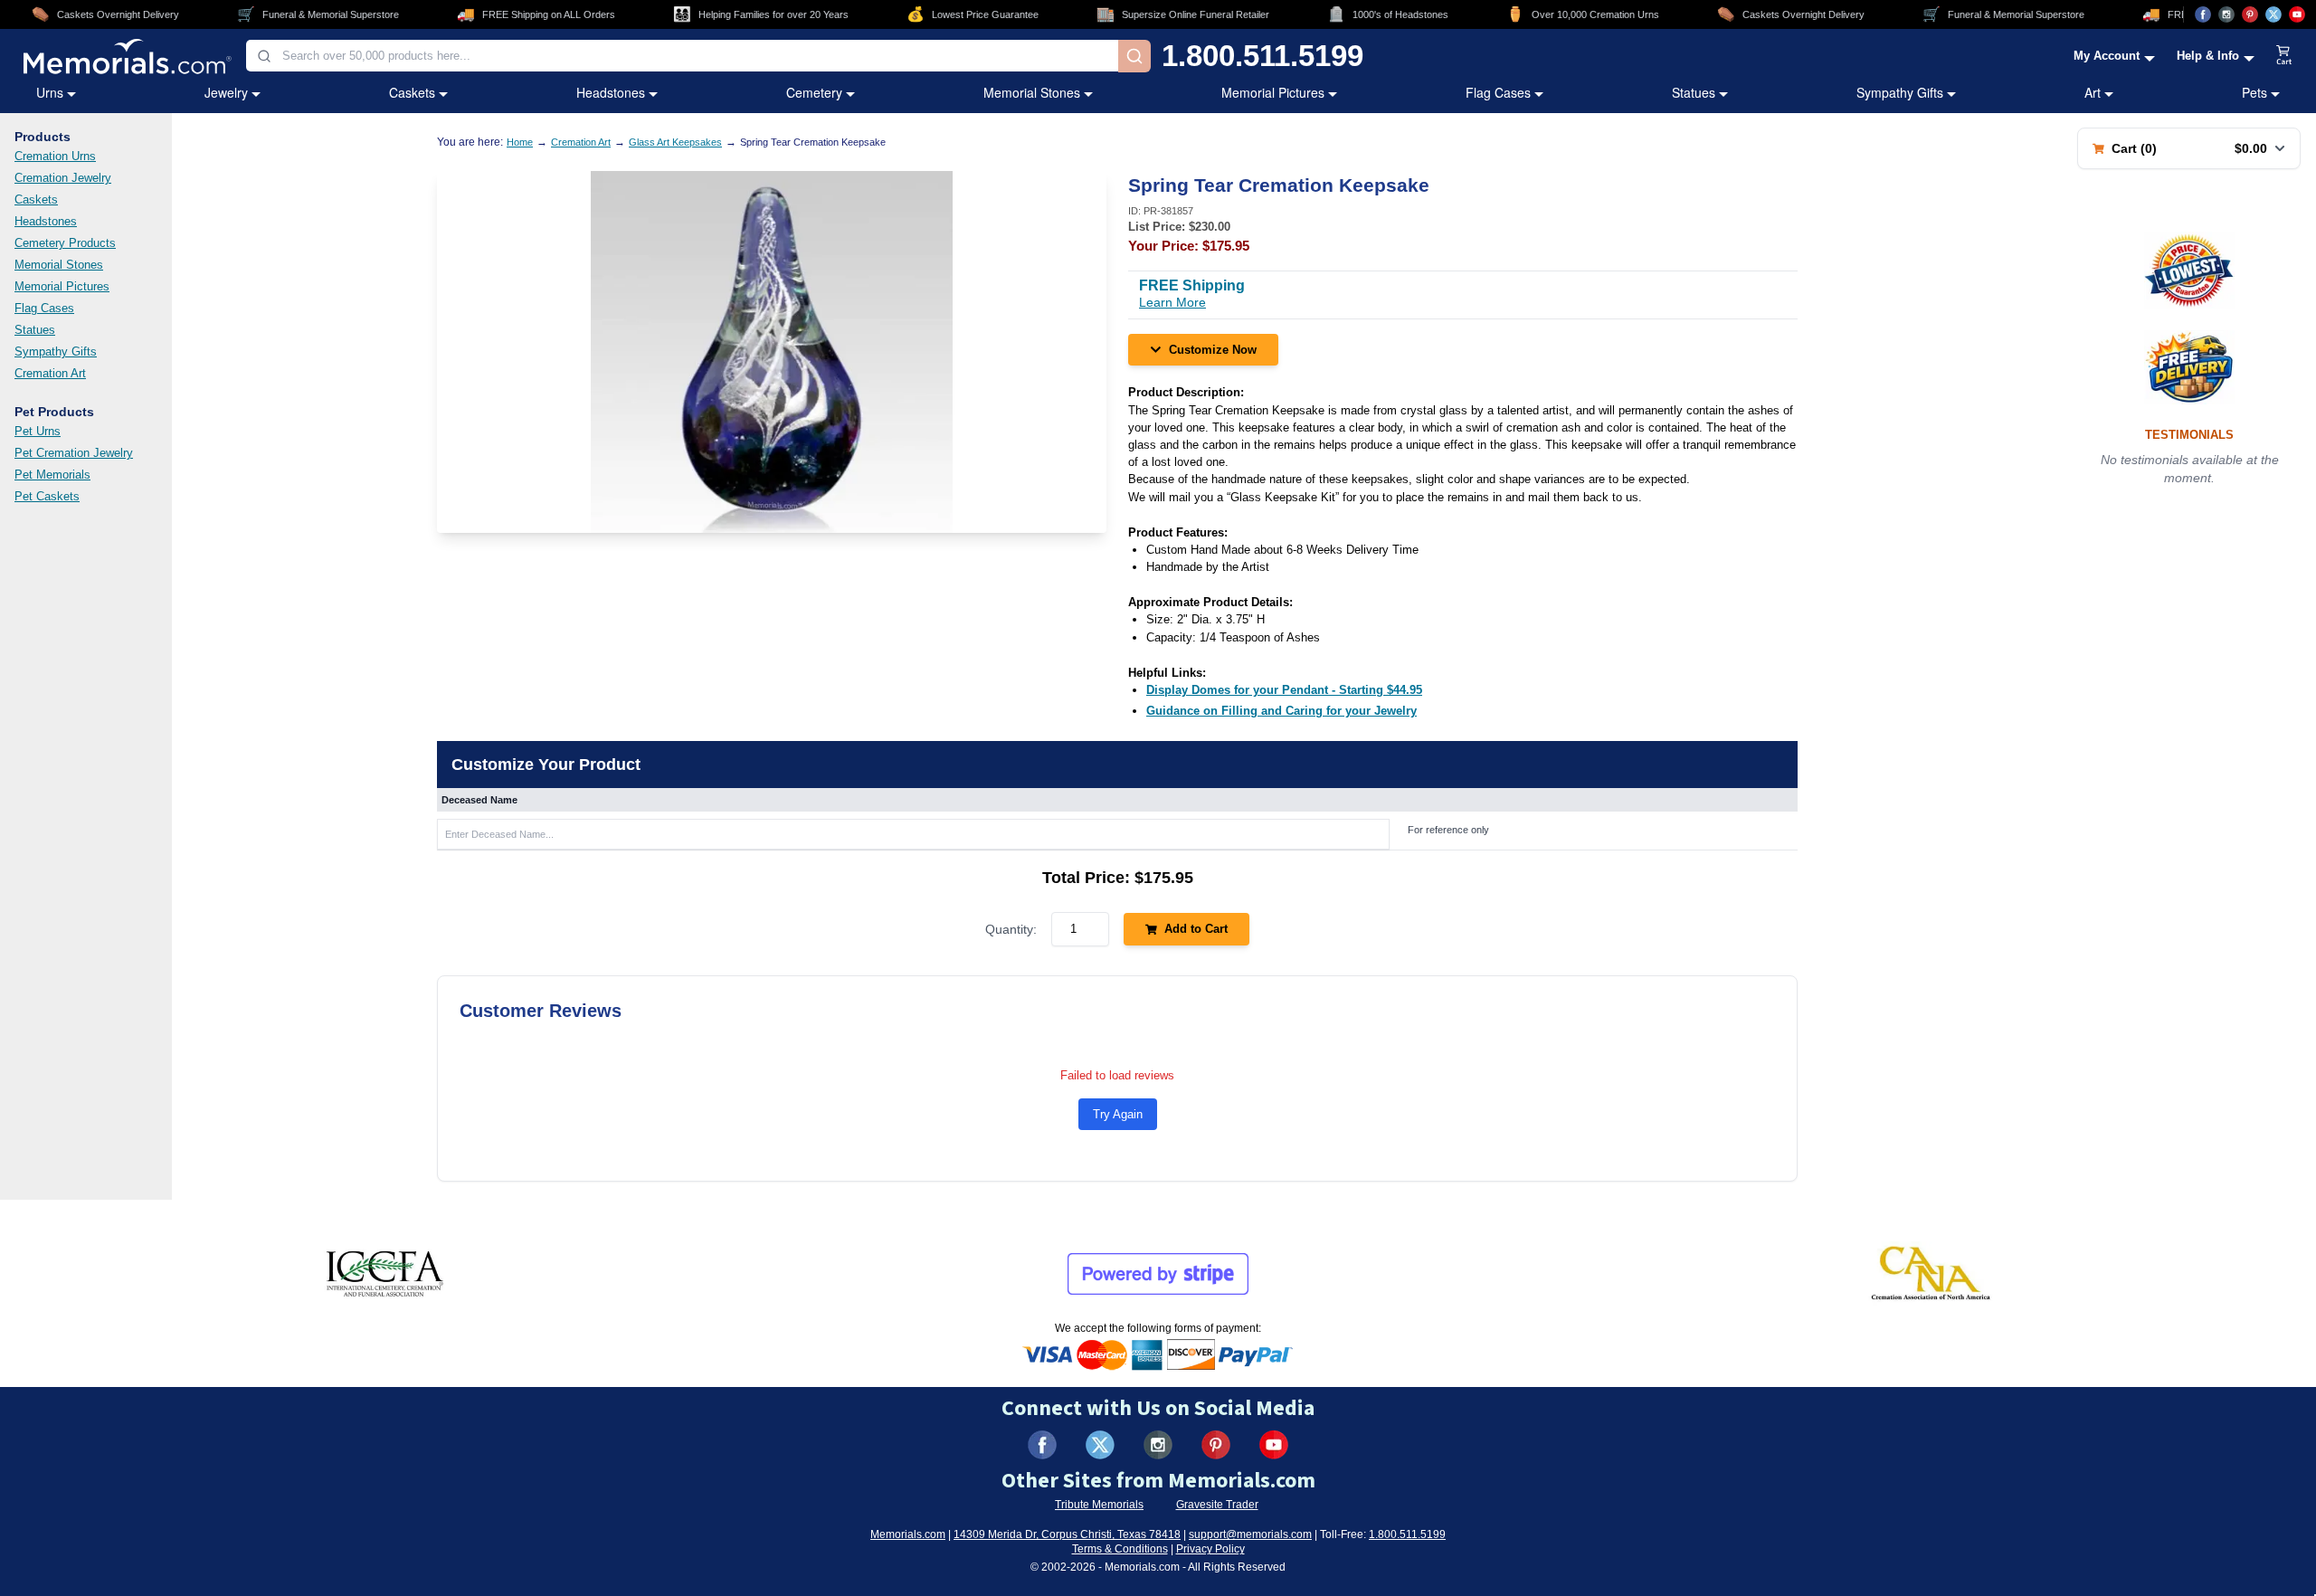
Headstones (611, 92)
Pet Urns (38, 431)
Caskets (412, 92)
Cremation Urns (55, 156)
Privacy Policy (1210, 1549)
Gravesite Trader (1217, 1505)
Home (520, 142)
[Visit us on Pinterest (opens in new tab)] (2250, 14)
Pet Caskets (47, 496)
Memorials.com (908, 1534)
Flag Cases (1498, 92)
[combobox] (682, 56)
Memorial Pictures (1273, 92)
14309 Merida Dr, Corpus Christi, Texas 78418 (1067, 1534)
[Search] (1134, 56)
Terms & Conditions (1120, 1549)
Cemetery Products (65, 243)
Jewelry (226, 92)
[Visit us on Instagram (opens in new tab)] (2226, 14)
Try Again (1118, 1114)
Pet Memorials (52, 475)
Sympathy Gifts (1900, 92)
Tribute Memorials (1099, 1505)
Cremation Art (50, 373)
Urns (50, 92)
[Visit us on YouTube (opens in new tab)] (2297, 14)
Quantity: (1011, 929)
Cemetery (814, 92)
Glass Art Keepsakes (675, 142)
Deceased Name (479, 800)
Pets (2254, 92)
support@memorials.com (1250, 1534)
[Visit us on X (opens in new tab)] (2273, 14)
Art (2093, 92)
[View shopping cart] (2284, 56)
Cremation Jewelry (63, 178)
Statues (1694, 92)
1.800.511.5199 (1262, 56)
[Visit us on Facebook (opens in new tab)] (2203, 14)
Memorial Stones (1032, 92)
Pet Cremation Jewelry (74, 453)
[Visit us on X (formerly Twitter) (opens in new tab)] (1100, 1445)
